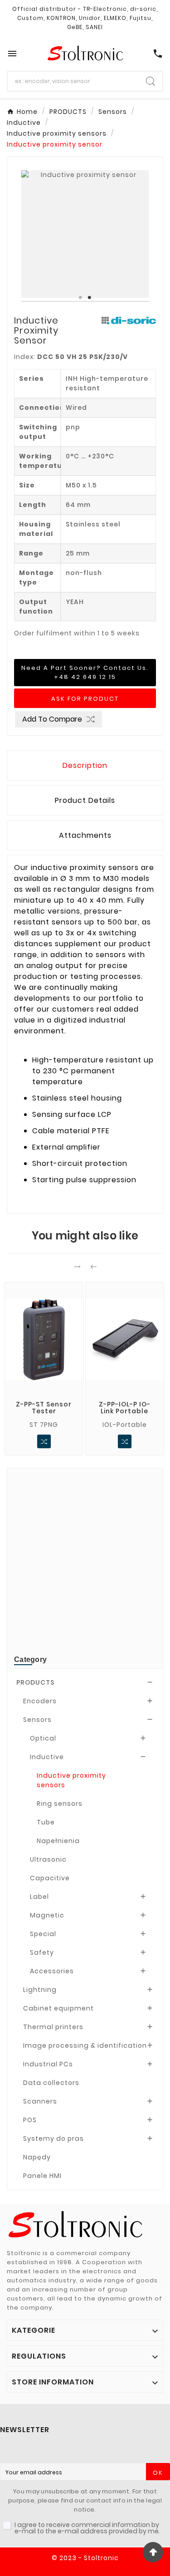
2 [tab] (90, 298)
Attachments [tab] (85, 835)
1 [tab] (81, 298)
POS (30, 2120)
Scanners (40, 2101)
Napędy (37, 2157)
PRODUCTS (35, 1682)
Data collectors (51, 2083)
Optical (43, 1738)
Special (43, 1934)
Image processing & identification (85, 2045)
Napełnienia (58, 1841)
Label (39, 1897)
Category (30, 1659)
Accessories (52, 1971)
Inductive (47, 1757)
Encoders (40, 1701)
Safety (42, 1952)
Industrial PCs (48, 2064)
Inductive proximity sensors (71, 1780)
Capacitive (50, 1878)
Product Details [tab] (85, 800)
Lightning (40, 1990)
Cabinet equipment (58, 2008)
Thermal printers (53, 2027)
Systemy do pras (53, 2138)
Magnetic (47, 1915)
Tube (46, 1822)
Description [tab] (85, 765)
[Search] (151, 81)
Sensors (37, 1720)
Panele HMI (42, 2176)
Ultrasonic (48, 1859)
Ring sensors (60, 1804)
